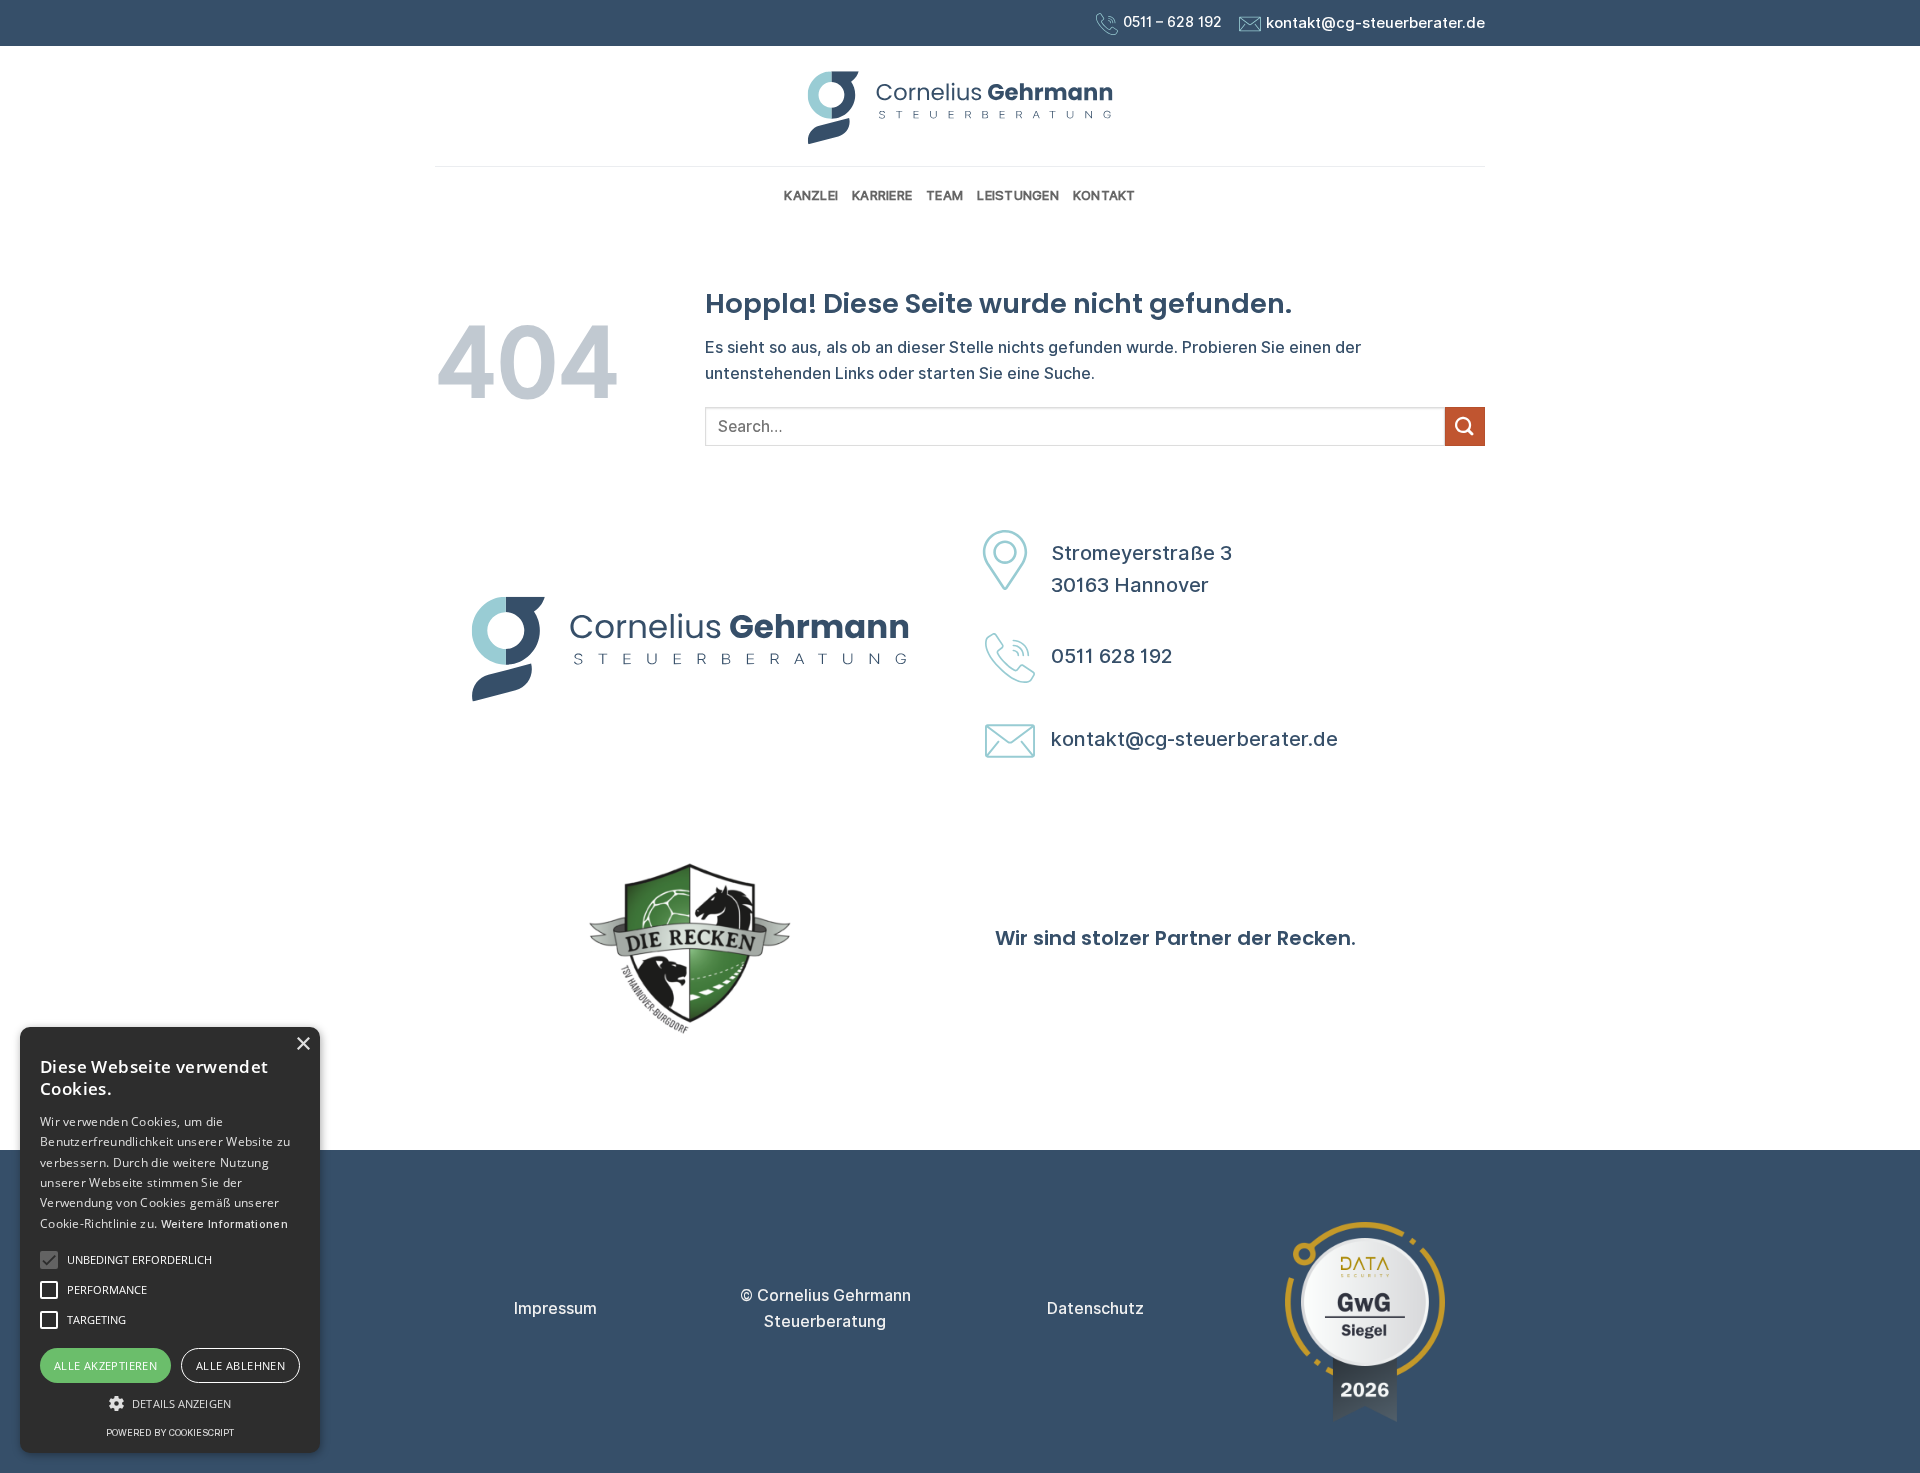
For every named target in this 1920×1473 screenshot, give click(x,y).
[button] (170, 1403)
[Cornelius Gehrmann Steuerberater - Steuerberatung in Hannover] (960, 106)
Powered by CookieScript (170, 1432)
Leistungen (1018, 195)
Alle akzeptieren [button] (105, 1365)
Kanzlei (811, 195)
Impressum (555, 1308)
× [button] (302, 1044)
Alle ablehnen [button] (240, 1365)
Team (944, 195)
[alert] (170, 1240)
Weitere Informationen (224, 1224)
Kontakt (1104, 195)
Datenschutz (1095, 1308)
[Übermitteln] (1465, 426)
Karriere (882, 195)
